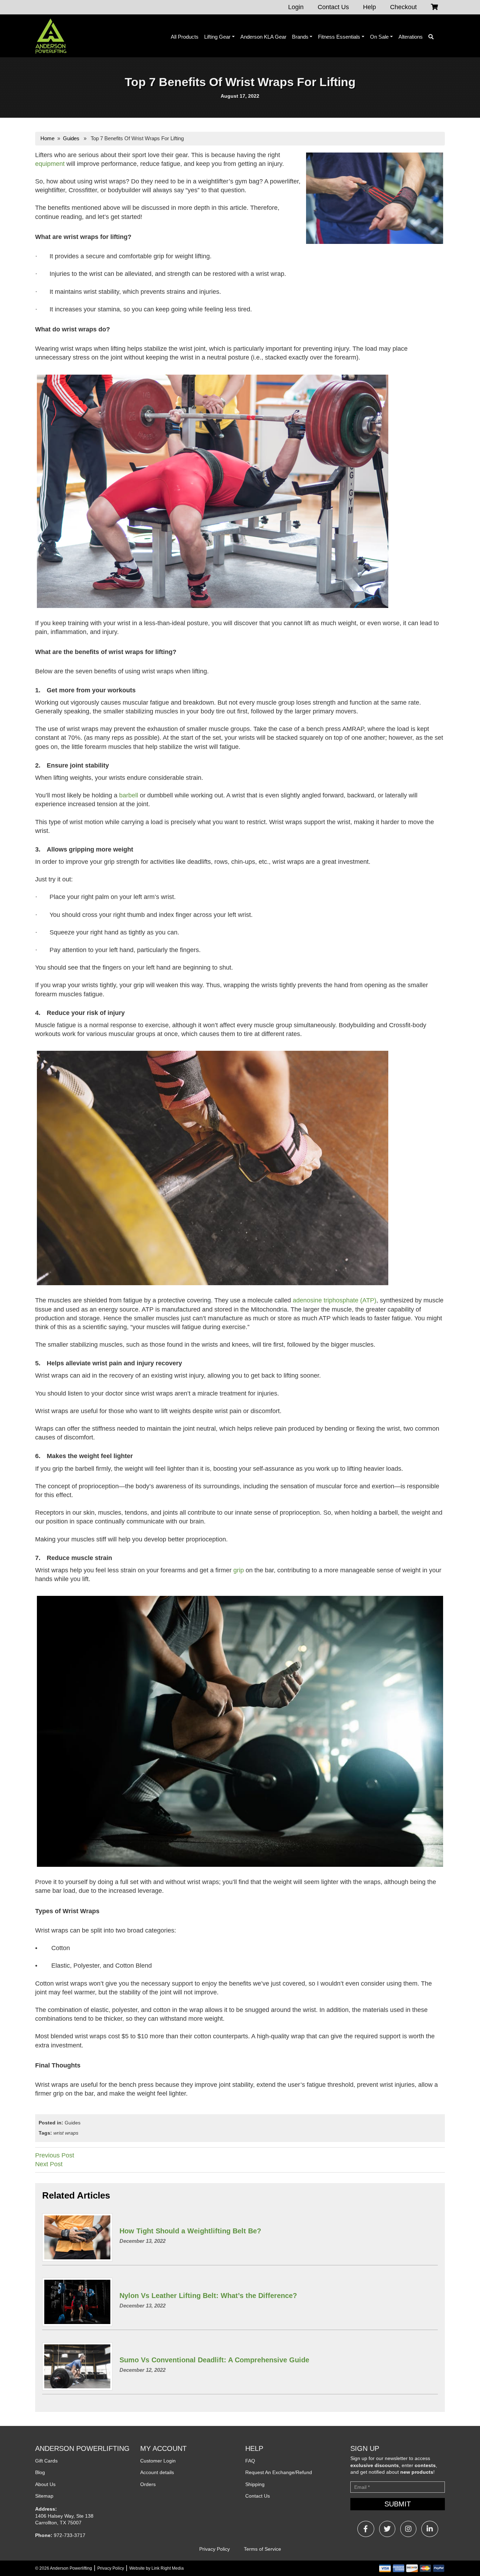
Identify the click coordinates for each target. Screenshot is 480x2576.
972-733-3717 (70, 2535)
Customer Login (158, 2461)
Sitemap (44, 2496)
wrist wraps (66, 2133)
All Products (185, 37)
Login (296, 7)
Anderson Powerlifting (71, 2568)
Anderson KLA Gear (263, 37)
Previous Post (55, 2155)
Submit (398, 2504)
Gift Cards (46, 2461)
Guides (71, 138)
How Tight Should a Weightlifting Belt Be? (190, 2231)
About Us (45, 2484)
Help (369, 7)
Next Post (49, 2164)
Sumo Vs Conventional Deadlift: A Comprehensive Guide (214, 2360)
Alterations (411, 37)
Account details (157, 2472)
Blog (40, 2472)
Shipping (255, 2484)
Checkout (403, 7)
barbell (129, 795)
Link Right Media (168, 2568)
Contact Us (333, 7)
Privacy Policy (215, 2549)
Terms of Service (262, 2549)
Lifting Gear (217, 37)
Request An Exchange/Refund (279, 2472)
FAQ (250, 2461)
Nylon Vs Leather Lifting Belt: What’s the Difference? (208, 2296)
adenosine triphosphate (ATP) (335, 1300)
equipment (50, 164)
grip (239, 1570)
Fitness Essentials (339, 37)
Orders (148, 2484)
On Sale (379, 37)
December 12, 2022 (142, 2370)
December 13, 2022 (142, 2241)
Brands (300, 37)
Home (47, 138)
